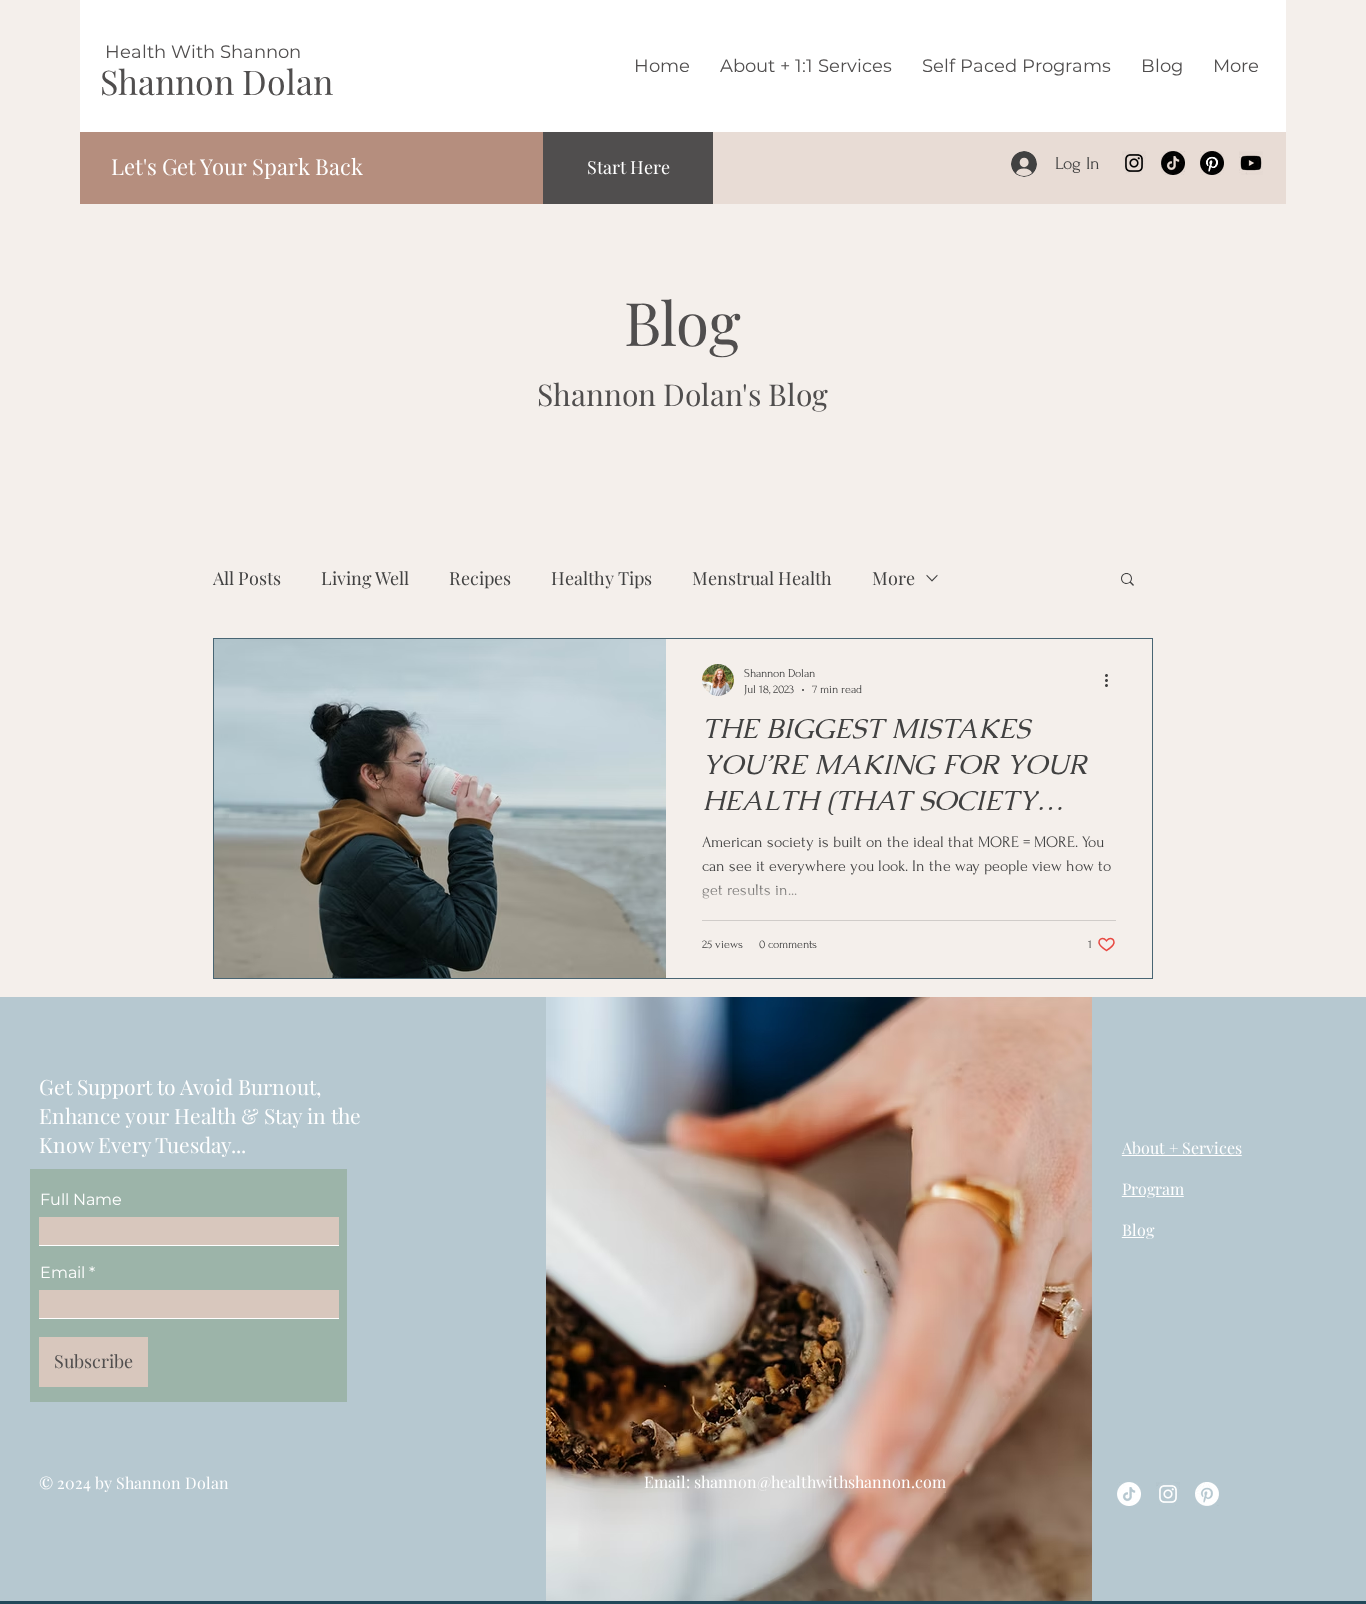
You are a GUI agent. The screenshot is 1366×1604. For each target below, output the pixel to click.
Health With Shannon (203, 52)
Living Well (365, 578)
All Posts (247, 578)
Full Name (81, 1200)
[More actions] (1113, 680)
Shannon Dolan (216, 81)
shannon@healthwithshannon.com (820, 1481)
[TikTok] (1173, 163)
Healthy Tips (601, 578)
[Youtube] (1251, 163)
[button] (1127, 580)
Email (62, 1273)
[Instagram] (1134, 163)
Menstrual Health (762, 578)
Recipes (480, 578)
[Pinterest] (1212, 163)
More (893, 578)
